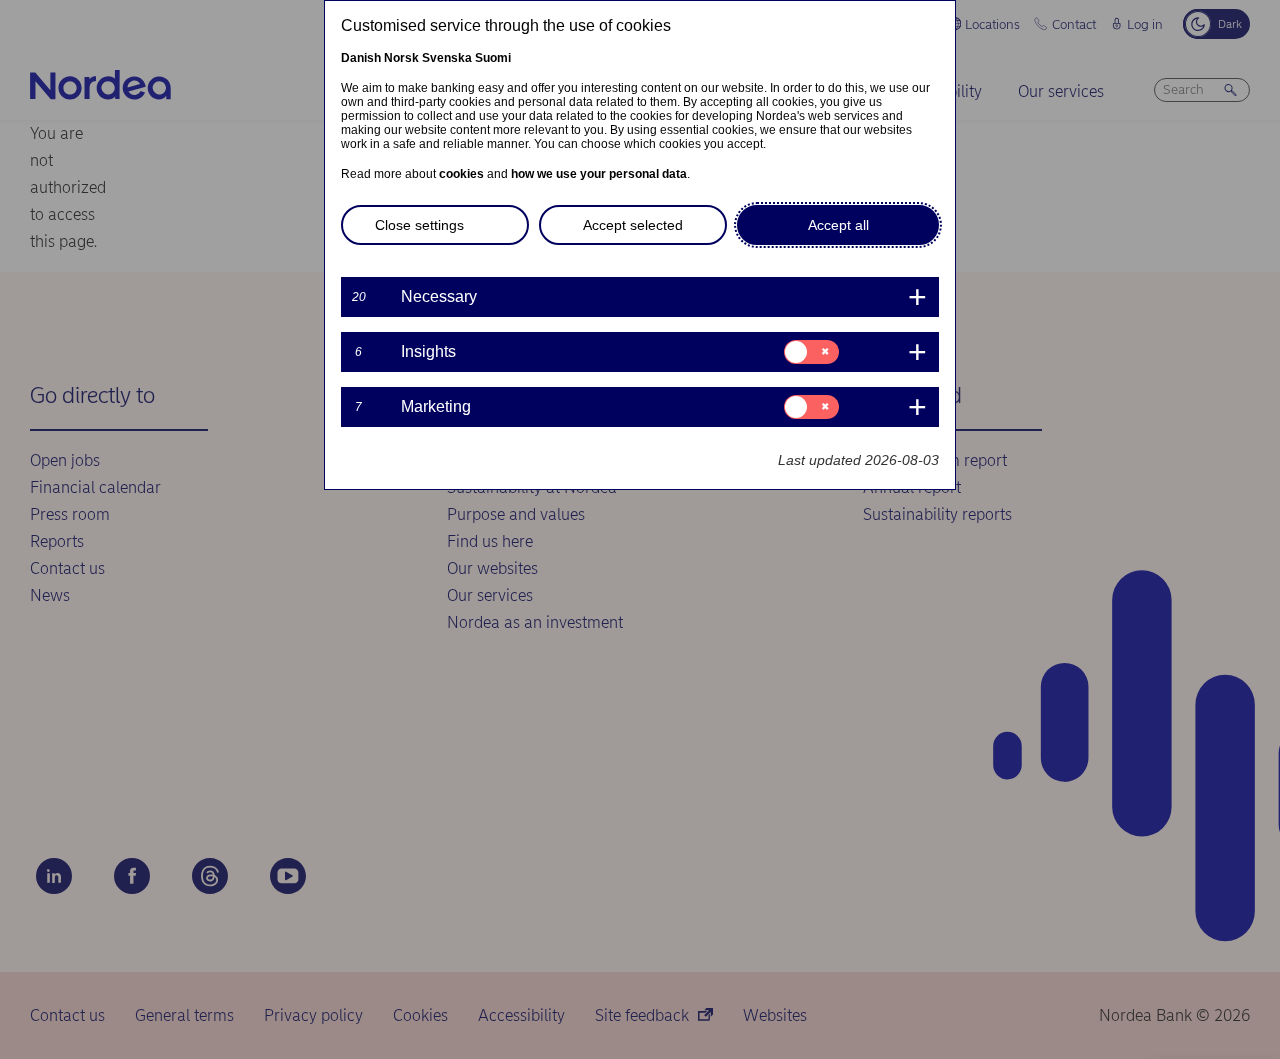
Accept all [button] (838, 225)
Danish (361, 58)
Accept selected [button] (633, 225)
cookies (461, 174)
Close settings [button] (419, 225)
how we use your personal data (599, 174)
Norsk (401, 58)
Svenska (447, 58)
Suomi (493, 58)
